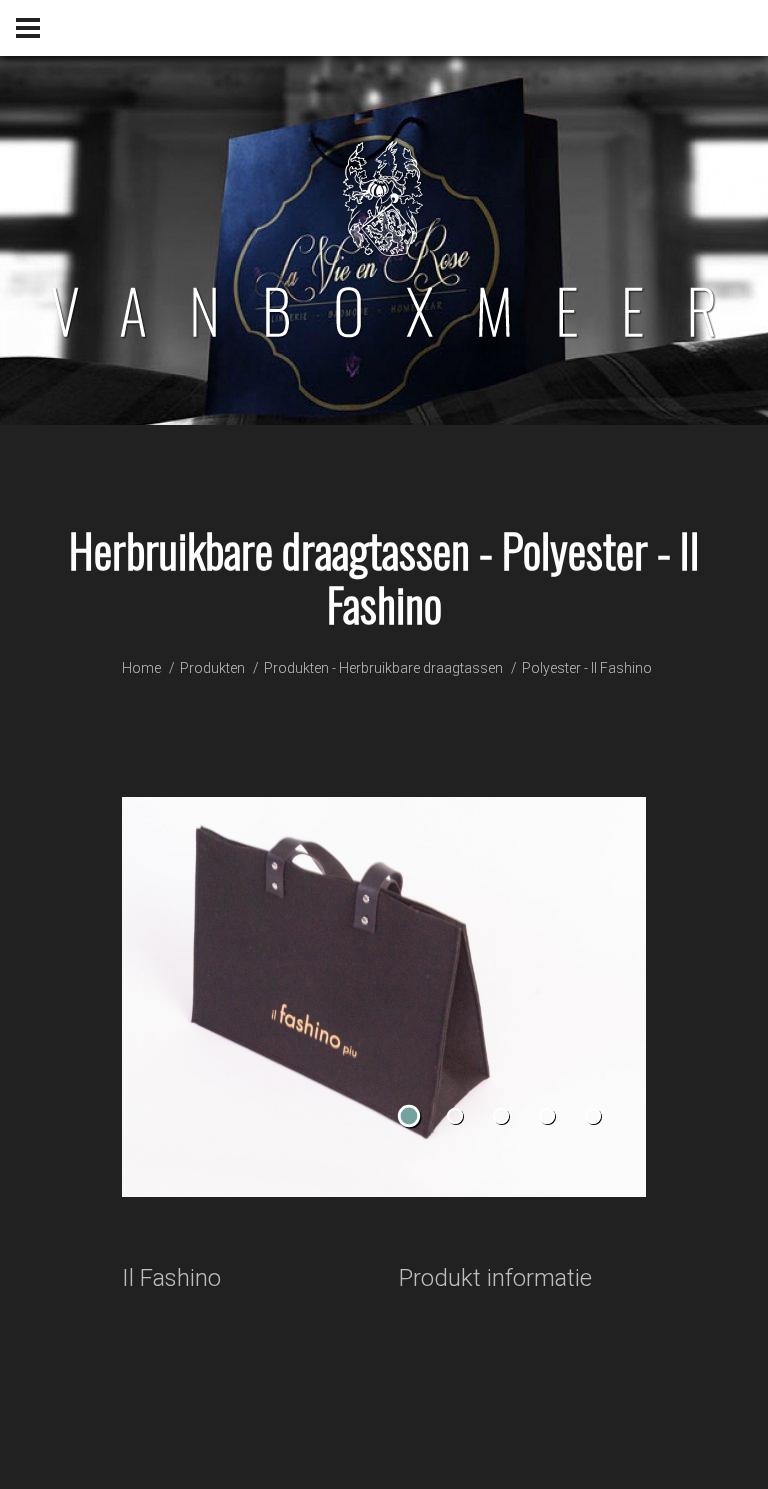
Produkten (212, 668)
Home (141, 668)
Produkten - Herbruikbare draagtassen (383, 668)
